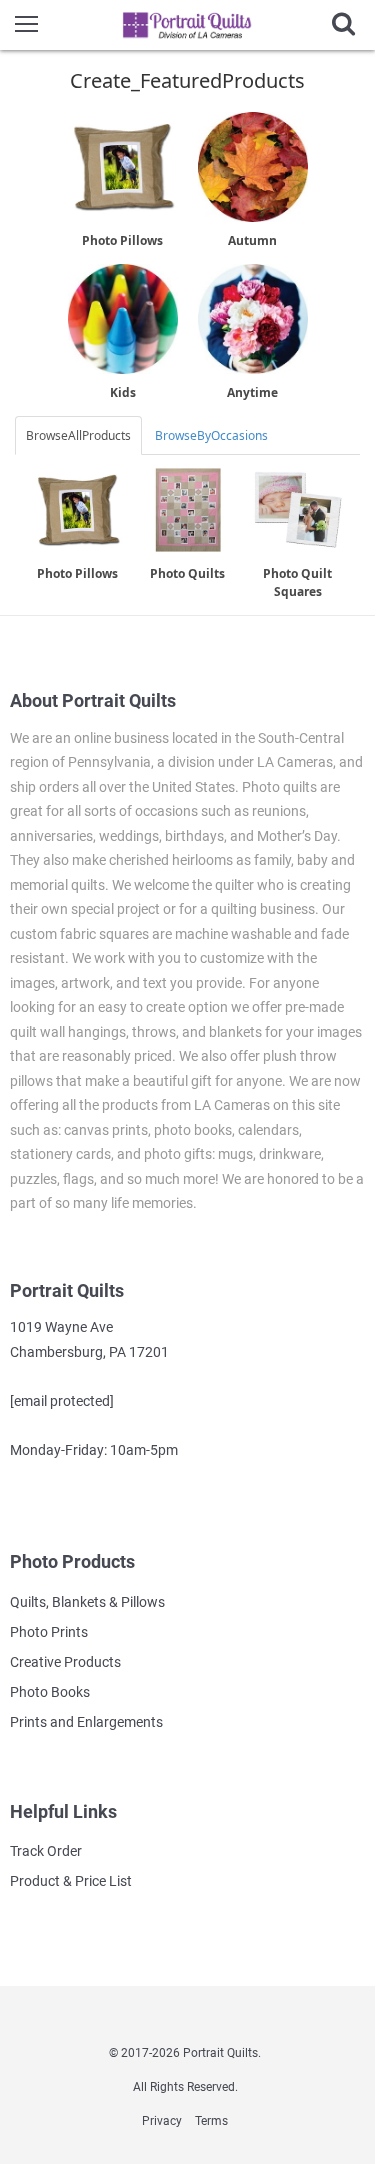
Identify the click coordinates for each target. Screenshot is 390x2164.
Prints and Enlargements (86, 1722)
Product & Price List (71, 1881)
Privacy (162, 2121)
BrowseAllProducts (78, 435)
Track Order (46, 1851)
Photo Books (50, 1692)
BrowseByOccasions (211, 435)
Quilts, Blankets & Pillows (87, 1602)
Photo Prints (49, 1632)
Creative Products (65, 1662)
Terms (211, 2121)
